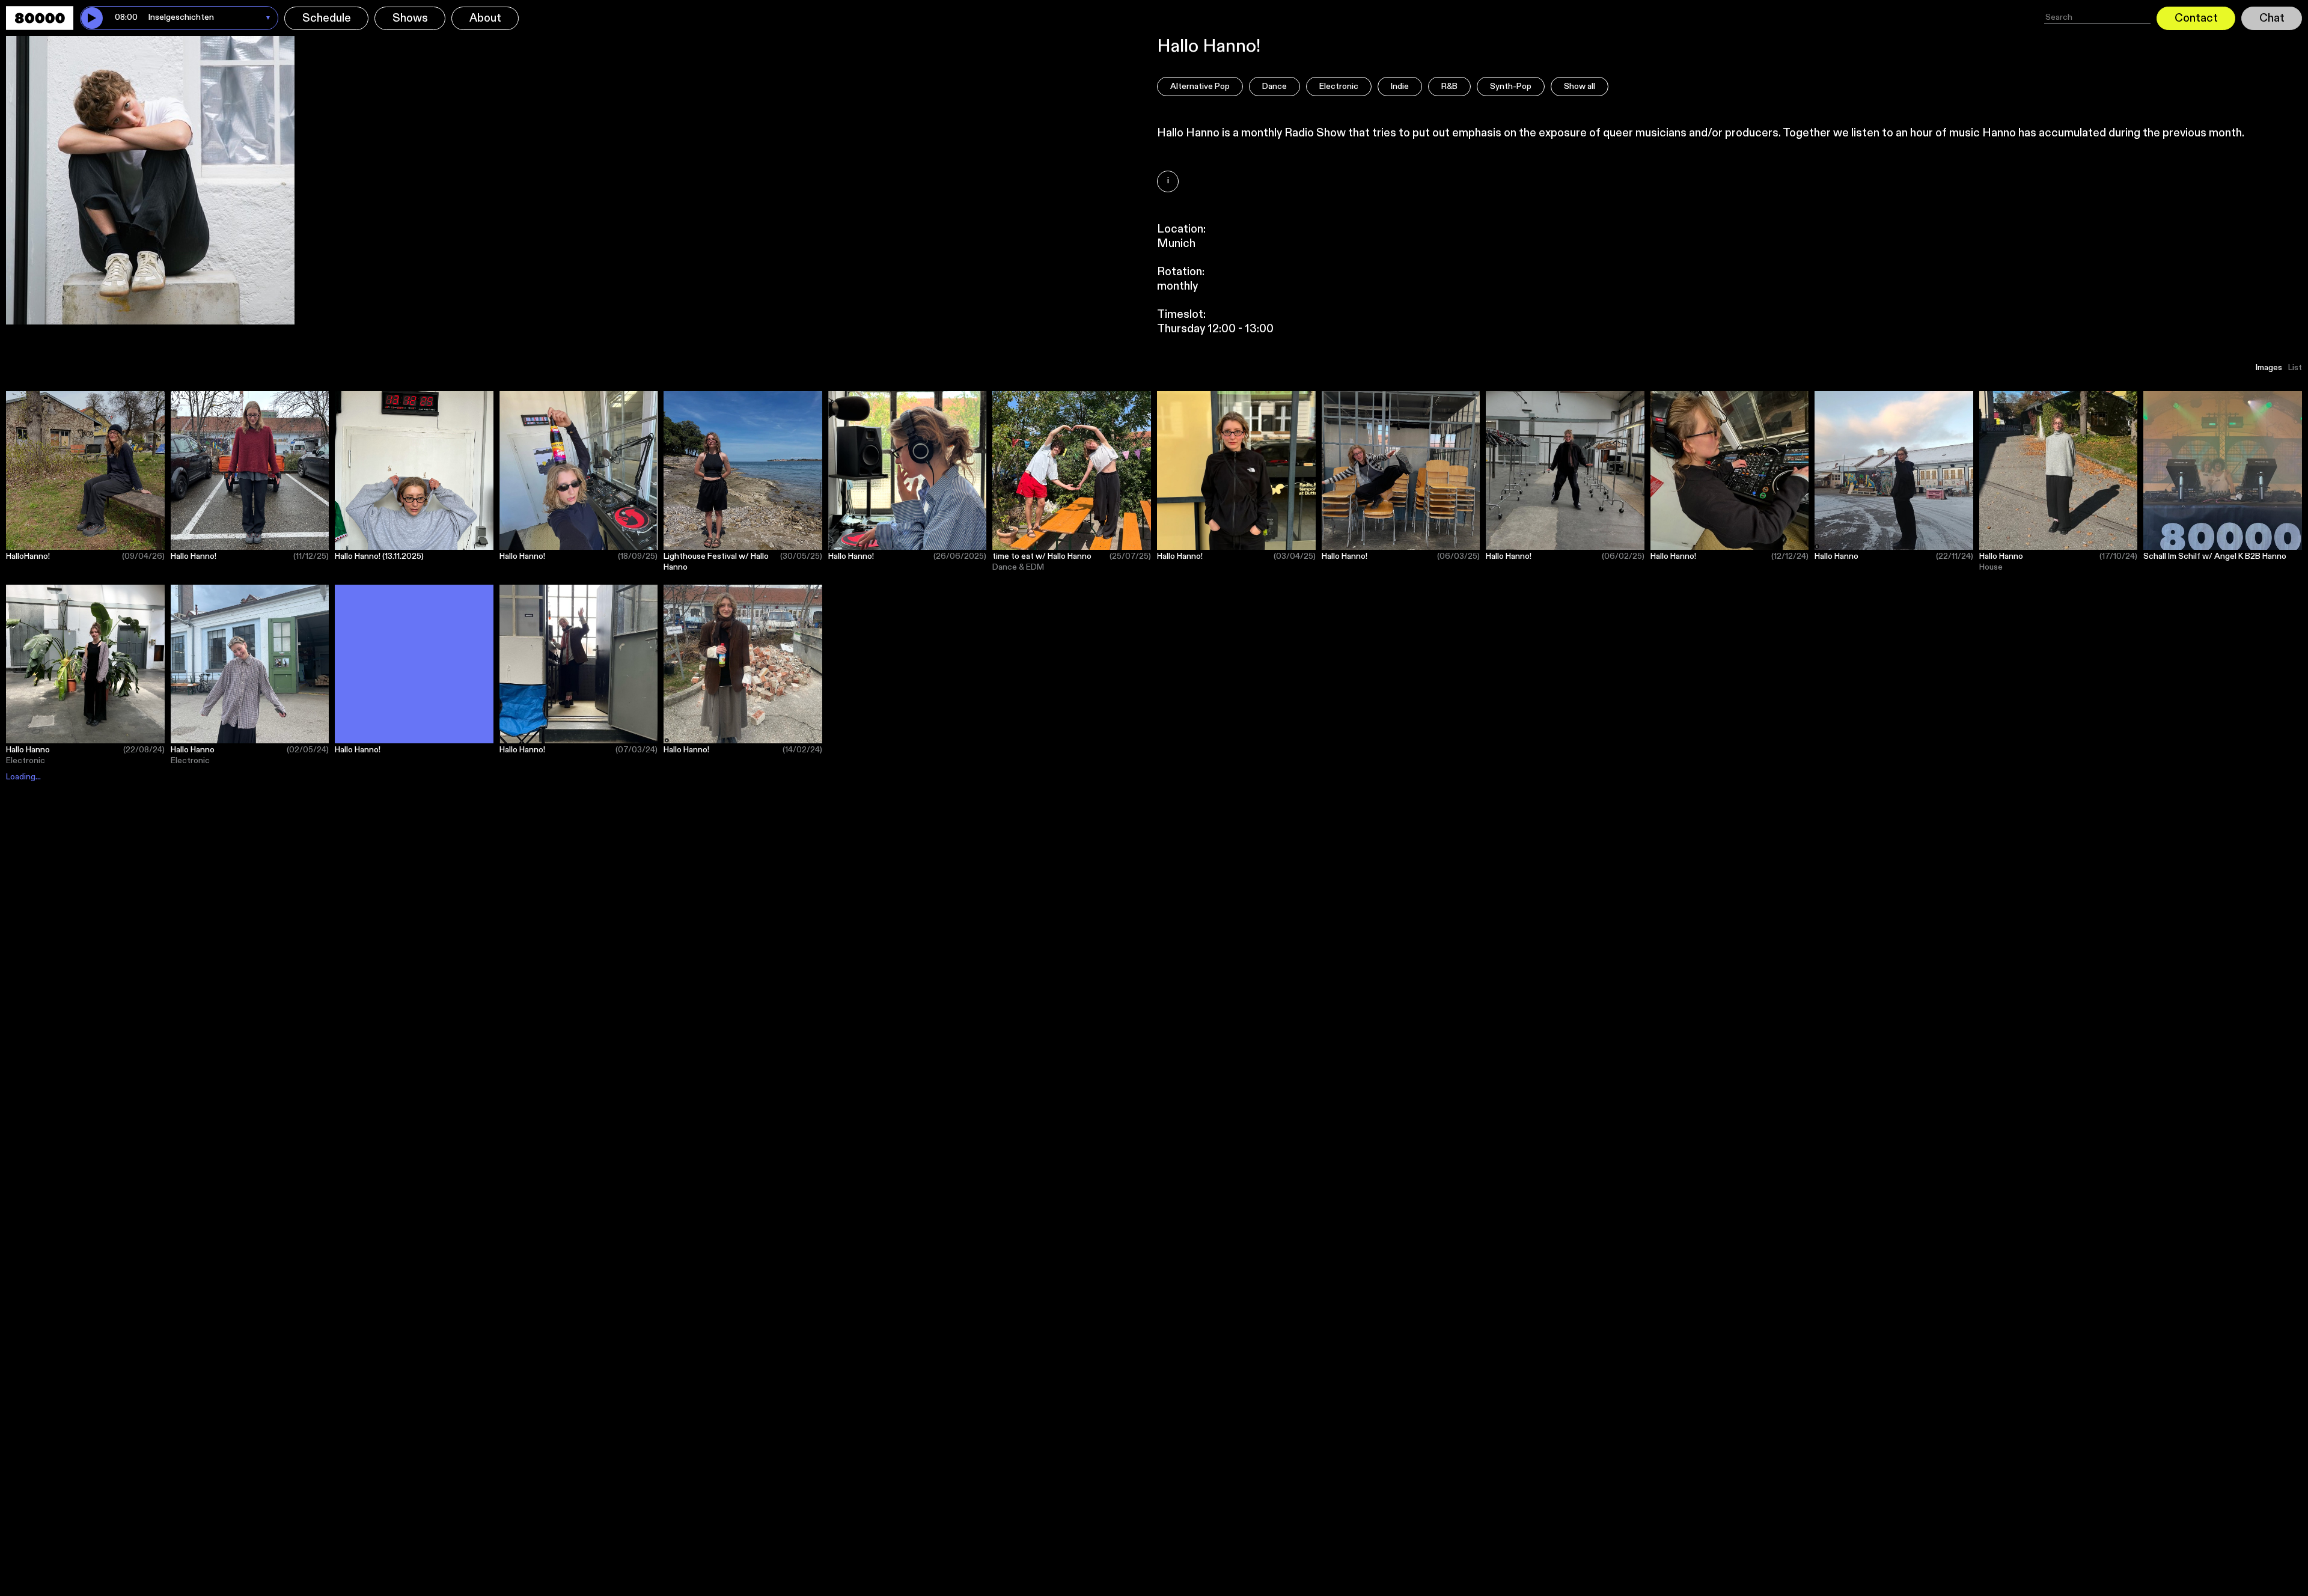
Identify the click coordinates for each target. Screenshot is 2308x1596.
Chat (2272, 18)
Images (2269, 368)
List (2295, 368)
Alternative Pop (1200, 87)
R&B (1449, 87)
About (485, 18)
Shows (410, 18)
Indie (1400, 87)
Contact (2196, 18)
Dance (1275, 87)
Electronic (1339, 87)
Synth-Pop (1511, 87)
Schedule (327, 18)
